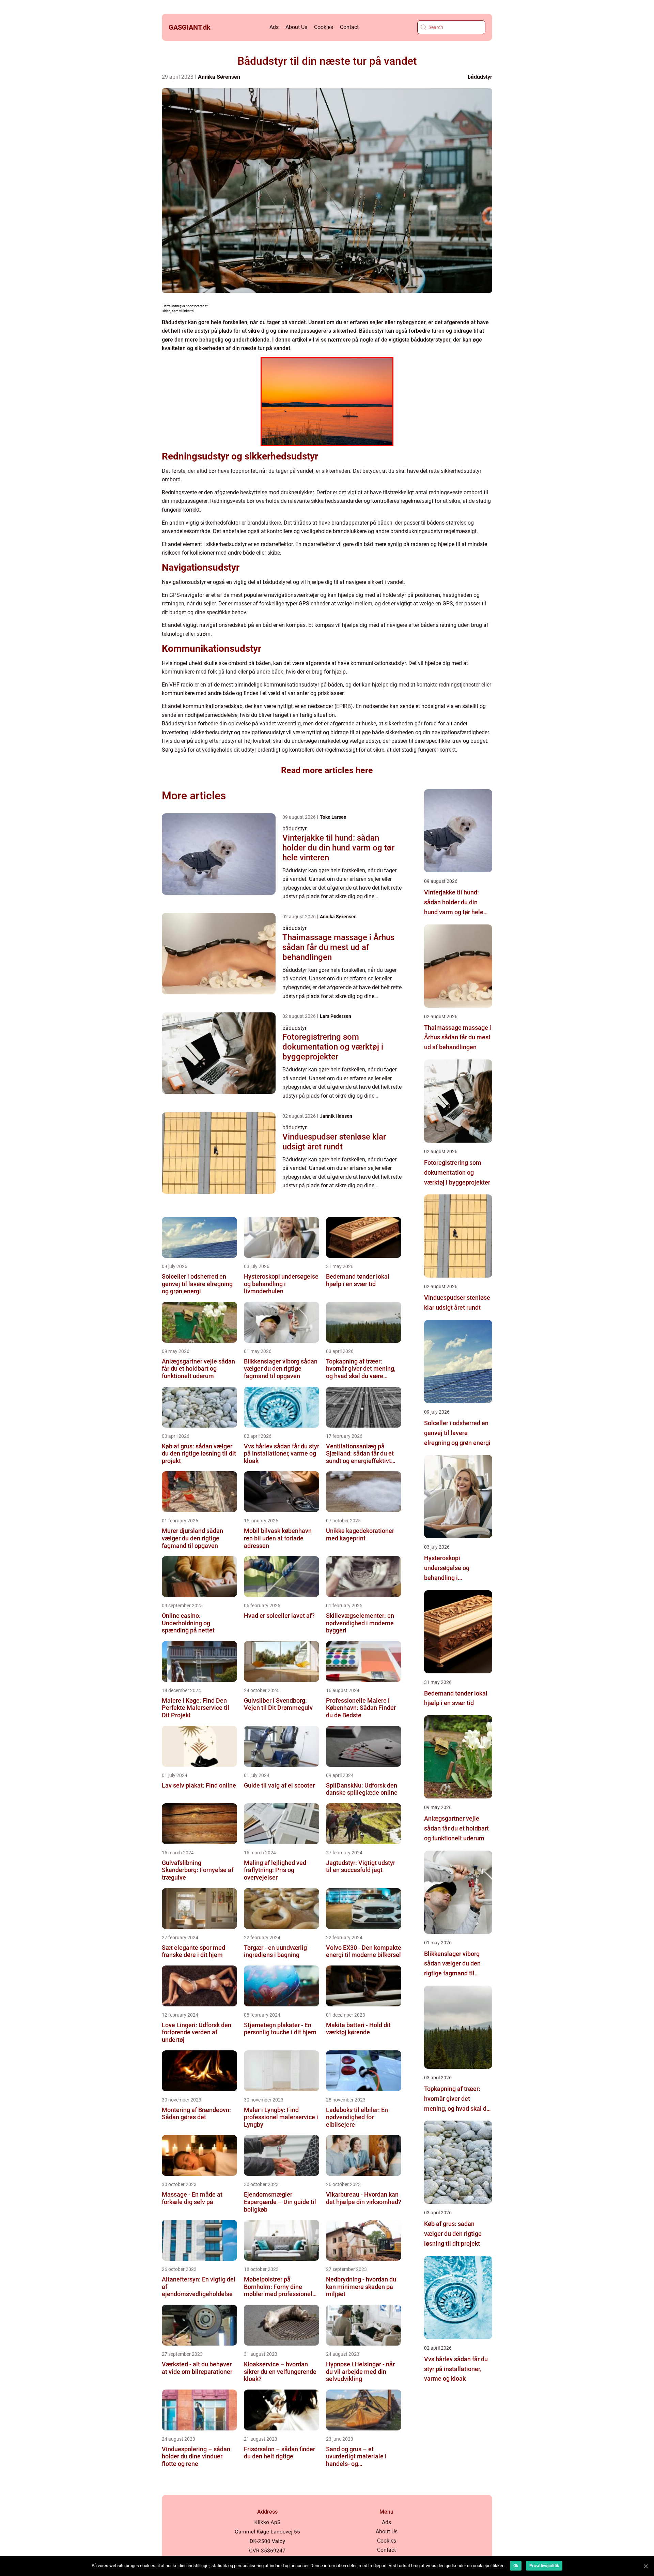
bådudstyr (480, 77)
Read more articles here (327, 770)
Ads (274, 27)
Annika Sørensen (219, 77)
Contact (349, 27)
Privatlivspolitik (544, 2566)
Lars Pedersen (336, 1016)
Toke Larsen (333, 817)
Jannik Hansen (336, 1116)
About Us (296, 27)
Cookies (324, 27)
